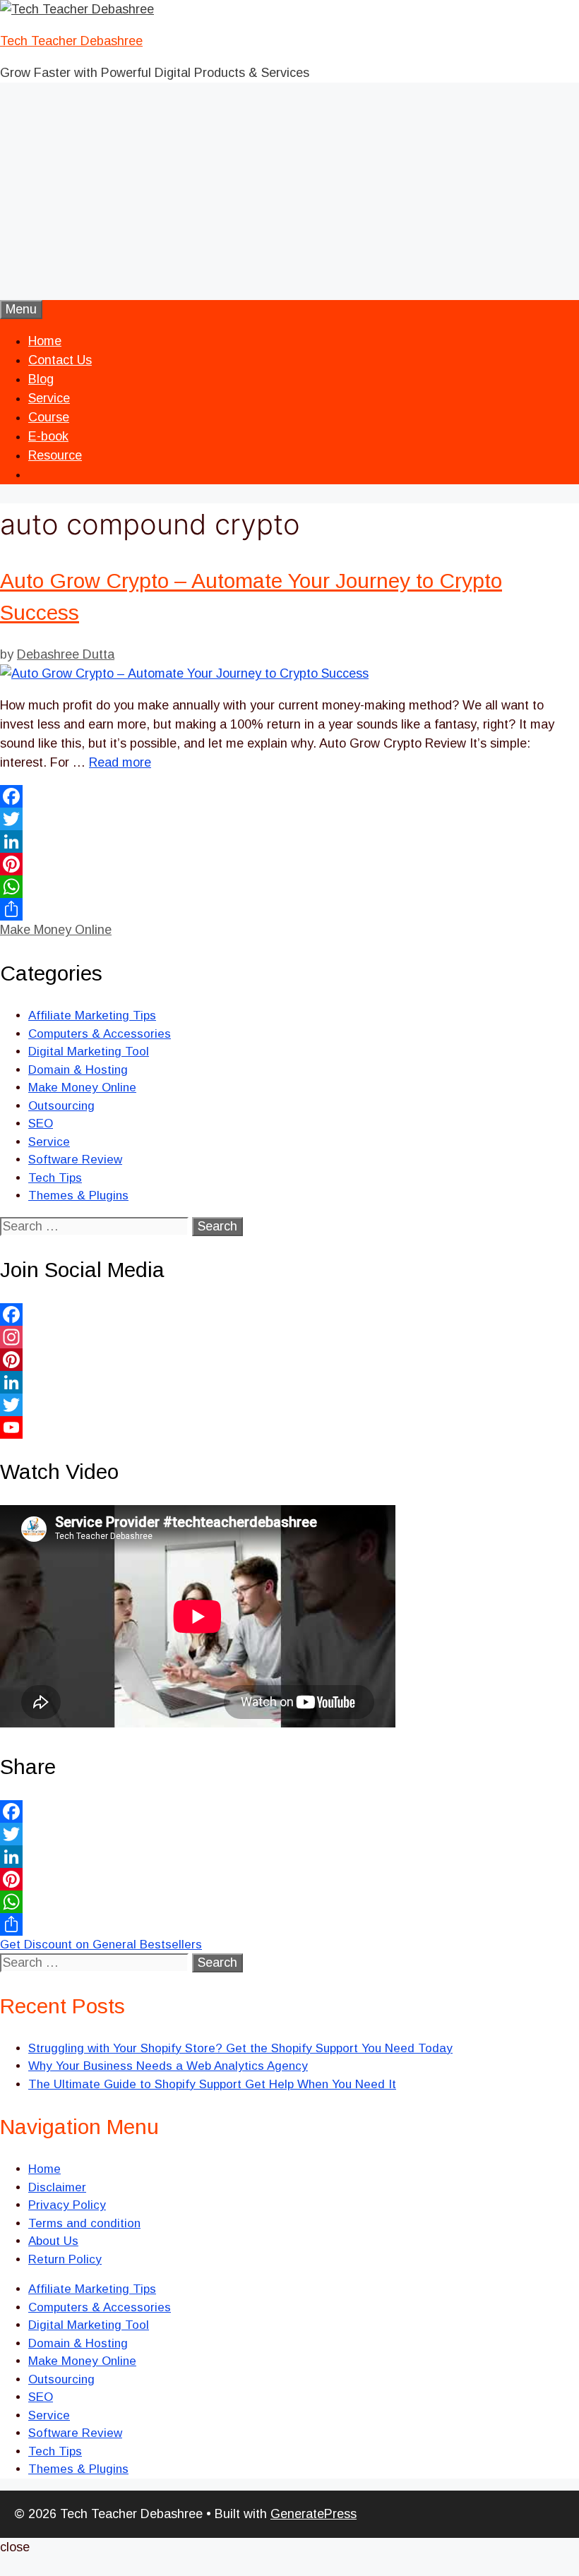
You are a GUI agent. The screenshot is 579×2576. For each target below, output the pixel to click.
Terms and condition (84, 2223)
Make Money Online (56, 930)
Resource (55, 455)
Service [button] (49, 398)
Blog (41, 379)
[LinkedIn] (289, 841)
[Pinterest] (289, 864)
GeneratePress (314, 2514)
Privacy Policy (67, 2205)
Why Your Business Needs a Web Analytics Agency (168, 2066)
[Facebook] (289, 796)
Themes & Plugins (78, 1196)
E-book (48, 436)
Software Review (75, 1160)
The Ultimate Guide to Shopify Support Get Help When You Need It (212, 2084)
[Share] (289, 909)
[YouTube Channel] (289, 1427)
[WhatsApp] (289, 887)
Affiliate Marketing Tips (92, 1016)
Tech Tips (55, 1178)
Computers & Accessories (100, 1034)
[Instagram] (289, 1337)
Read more (120, 762)
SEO (41, 1124)
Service (49, 1142)
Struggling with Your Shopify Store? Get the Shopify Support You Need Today (240, 2048)
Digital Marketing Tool (89, 1052)
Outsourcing (61, 1106)
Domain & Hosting (78, 1070)
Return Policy (65, 2259)
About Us (53, 2241)
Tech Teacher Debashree (71, 41)
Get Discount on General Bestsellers (101, 1945)
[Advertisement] (289, 194)
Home (45, 341)
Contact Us (60, 360)
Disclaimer (57, 2187)
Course (49, 417)
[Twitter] (289, 819)
